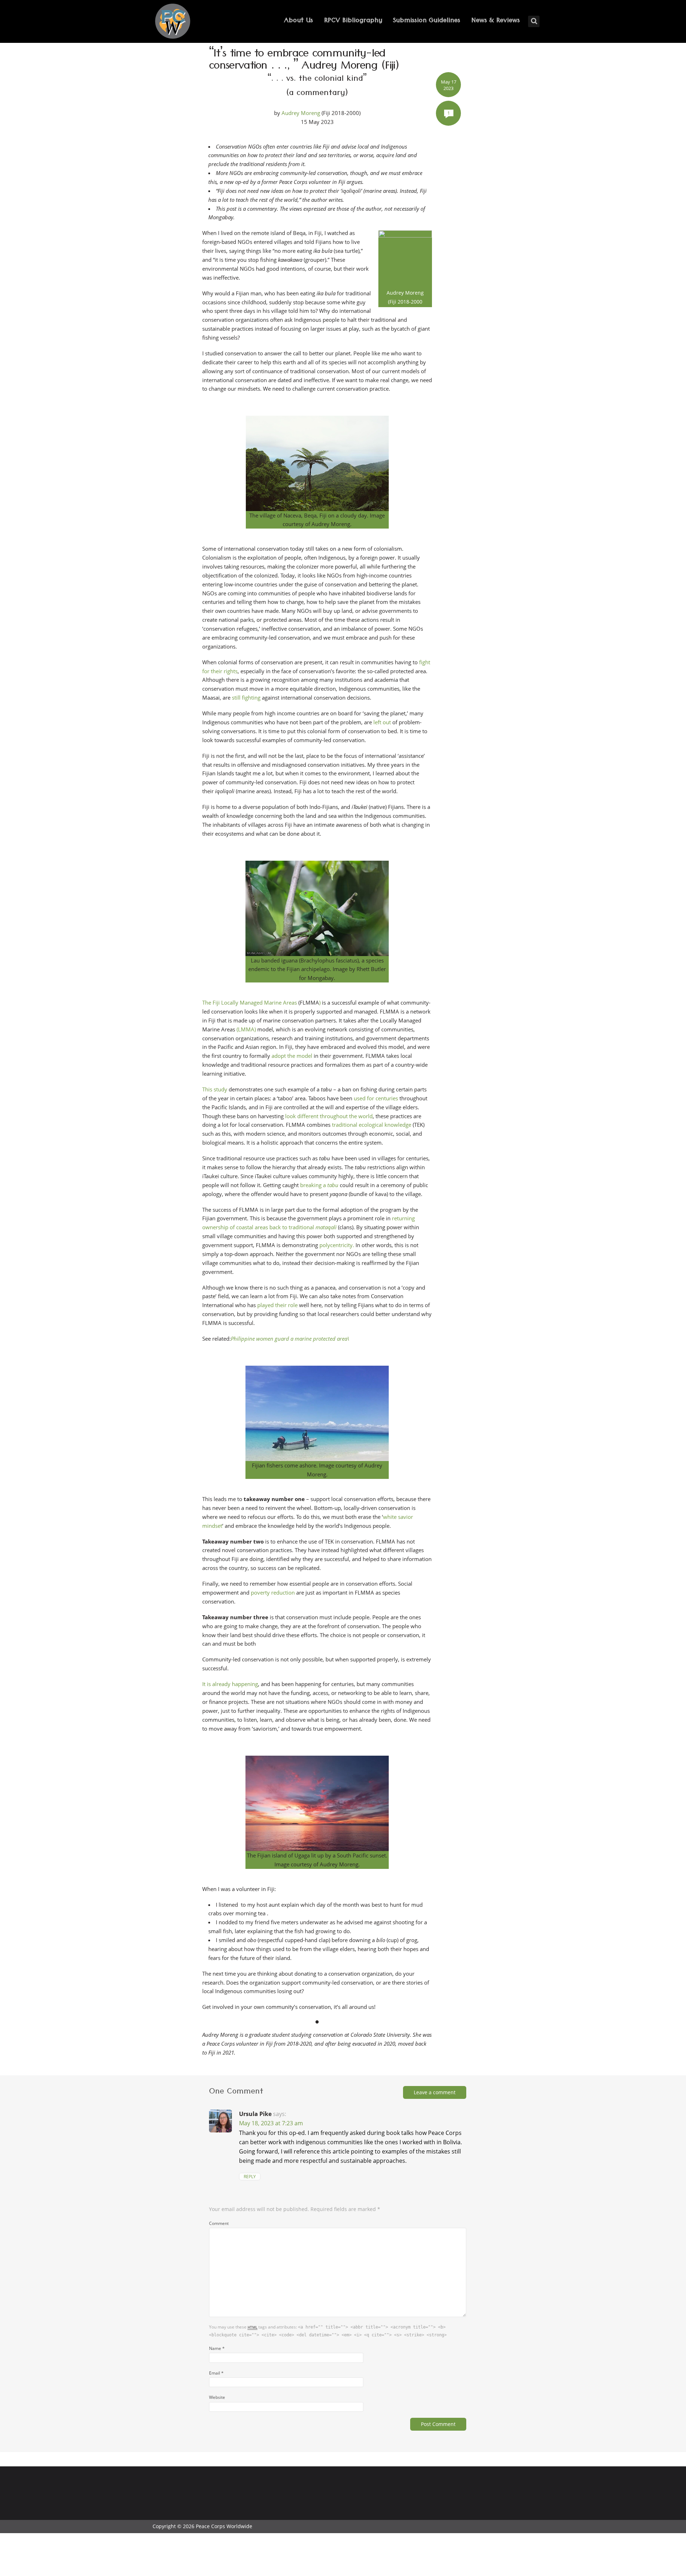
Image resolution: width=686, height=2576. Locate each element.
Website (217, 2397)
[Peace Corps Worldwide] (173, 22)
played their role (277, 1305)
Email (216, 2373)
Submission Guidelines (427, 21)
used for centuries (376, 1098)
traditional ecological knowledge (372, 1125)
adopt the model (292, 1056)
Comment (219, 2223)
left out (382, 722)
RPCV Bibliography (353, 21)
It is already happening (230, 1684)
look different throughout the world (329, 1116)
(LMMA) (246, 1029)
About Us (299, 21)
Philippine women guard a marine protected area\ (290, 1339)
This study (215, 1089)
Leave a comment (435, 2092)
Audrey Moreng (301, 113)
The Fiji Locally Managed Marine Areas (250, 1002)
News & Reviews (496, 21)
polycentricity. (337, 1245)
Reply (250, 2177)
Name (217, 2348)
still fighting (246, 697)
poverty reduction (273, 1592)
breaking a (314, 1185)
